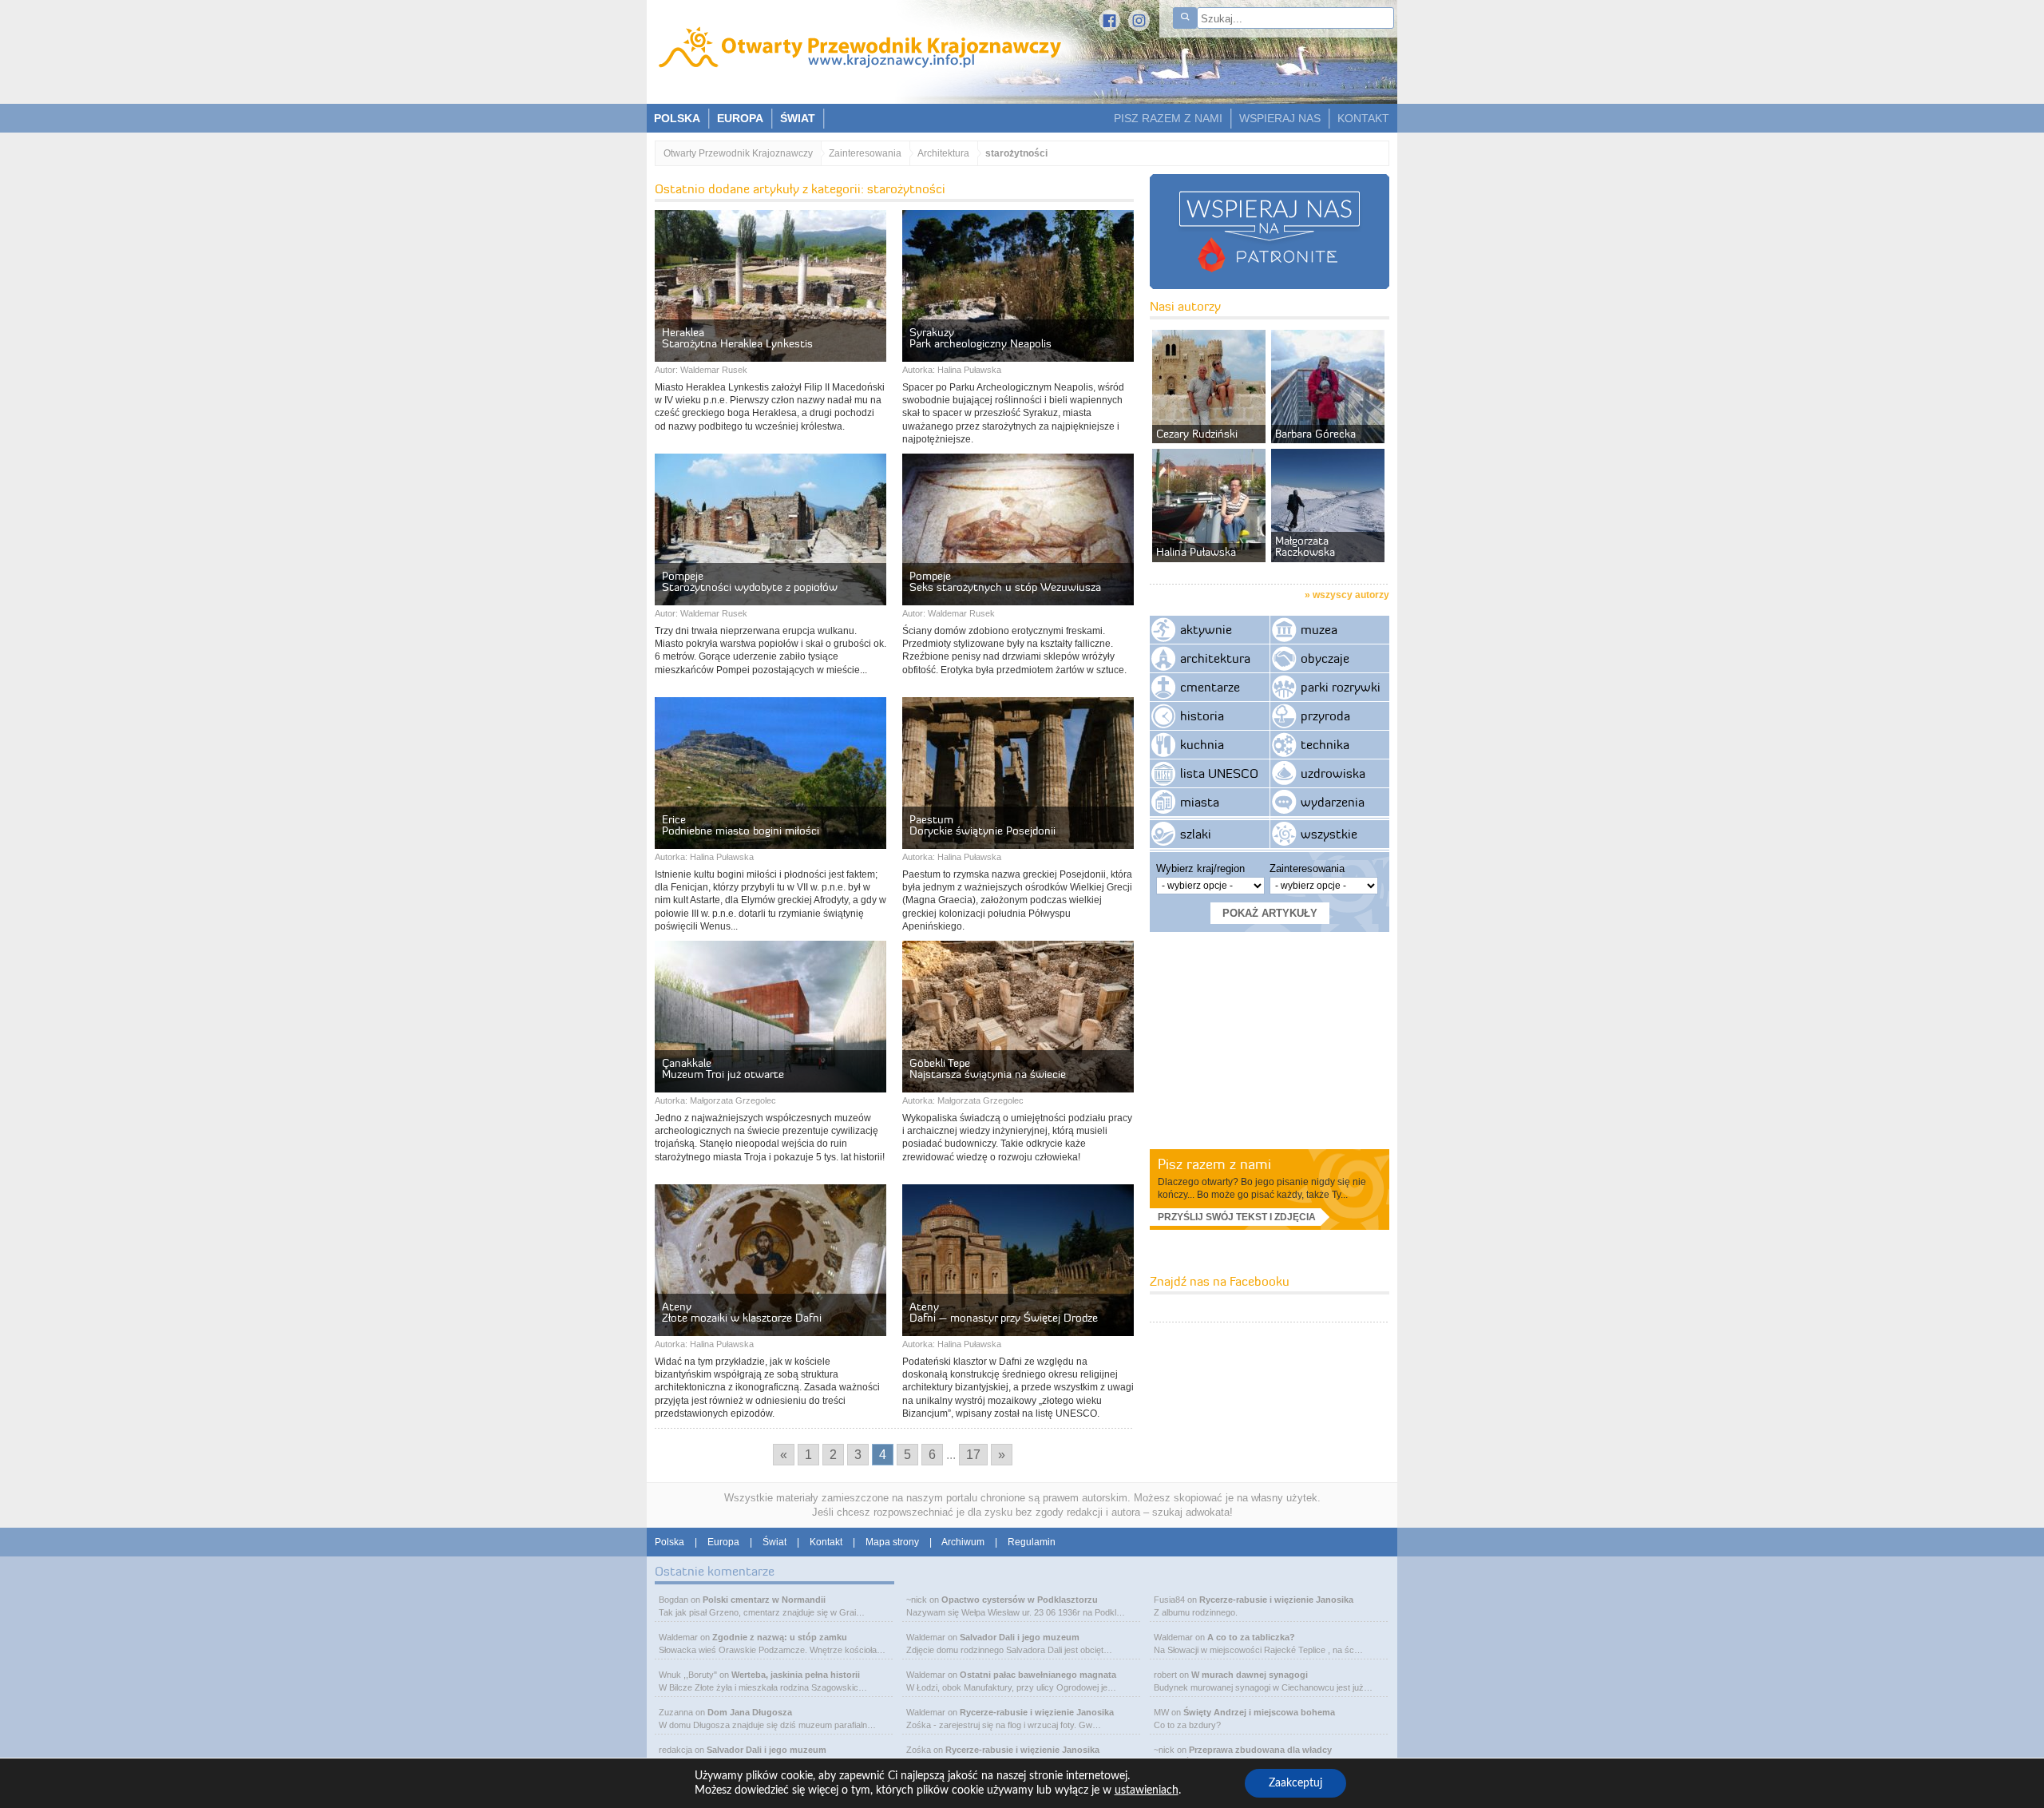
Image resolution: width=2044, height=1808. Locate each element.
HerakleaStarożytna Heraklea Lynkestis (737, 338)
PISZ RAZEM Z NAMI (1168, 118)
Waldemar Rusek (714, 370)
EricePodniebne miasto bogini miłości (741, 825)
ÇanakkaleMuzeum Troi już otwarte (723, 1069)
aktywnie (1206, 629)
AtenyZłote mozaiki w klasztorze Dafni (742, 1312)
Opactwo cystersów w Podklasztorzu (1020, 1600)
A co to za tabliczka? (1251, 1637)
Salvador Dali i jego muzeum (766, 1750)
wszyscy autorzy (1351, 595)
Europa (723, 1542)
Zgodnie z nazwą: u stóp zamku (780, 1637)
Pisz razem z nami (1214, 1164)
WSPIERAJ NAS (1280, 118)
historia (1202, 716)
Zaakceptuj (1295, 1783)
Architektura (943, 153)
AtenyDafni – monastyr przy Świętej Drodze (1004, 1312)
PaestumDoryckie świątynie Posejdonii (982, 825)
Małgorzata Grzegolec (733, 1100)
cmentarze (1210, 687)
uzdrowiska (1333, 773)
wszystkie (1329, 834)
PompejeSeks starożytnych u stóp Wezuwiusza (1005, 581)
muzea (1319, 629)
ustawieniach (1147, 1790)
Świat (774, 1542)
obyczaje (1325, 658)
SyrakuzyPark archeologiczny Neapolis (980, 338)
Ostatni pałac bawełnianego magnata (1038, 1675)
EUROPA (740, 118)
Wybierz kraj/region (1200, 868)
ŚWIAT (798, 118)
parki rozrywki (1341, 687)
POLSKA (677, 118)
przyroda (1325, 716)
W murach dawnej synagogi (1250, 1675)
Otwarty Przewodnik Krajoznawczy (738, 153)
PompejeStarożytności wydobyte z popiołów (750, 581)
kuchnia (1202, 744)
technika (1325, 744)
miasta (1200, 802)
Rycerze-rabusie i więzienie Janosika (1037, 1712)
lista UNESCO (1219, 773)
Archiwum (963, 1542)
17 (973, 1455)
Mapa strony (892, 1542)
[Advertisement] (1270, 1040)
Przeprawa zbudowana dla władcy (1260, 1750)
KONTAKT (1363, 118)
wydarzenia (1333, 802)
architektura (1215, 658)
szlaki (1196, 834)
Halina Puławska (969, 370)
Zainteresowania (865, 153)
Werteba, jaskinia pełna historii (796, 1675)
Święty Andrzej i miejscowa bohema (1259, 1712)
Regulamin (1032, 1542)
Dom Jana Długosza (750, 1712)
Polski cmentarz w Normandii (764, 1600)
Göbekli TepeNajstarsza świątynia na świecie (988, 1069)
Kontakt (826, 1542)
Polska (669, 1542)
